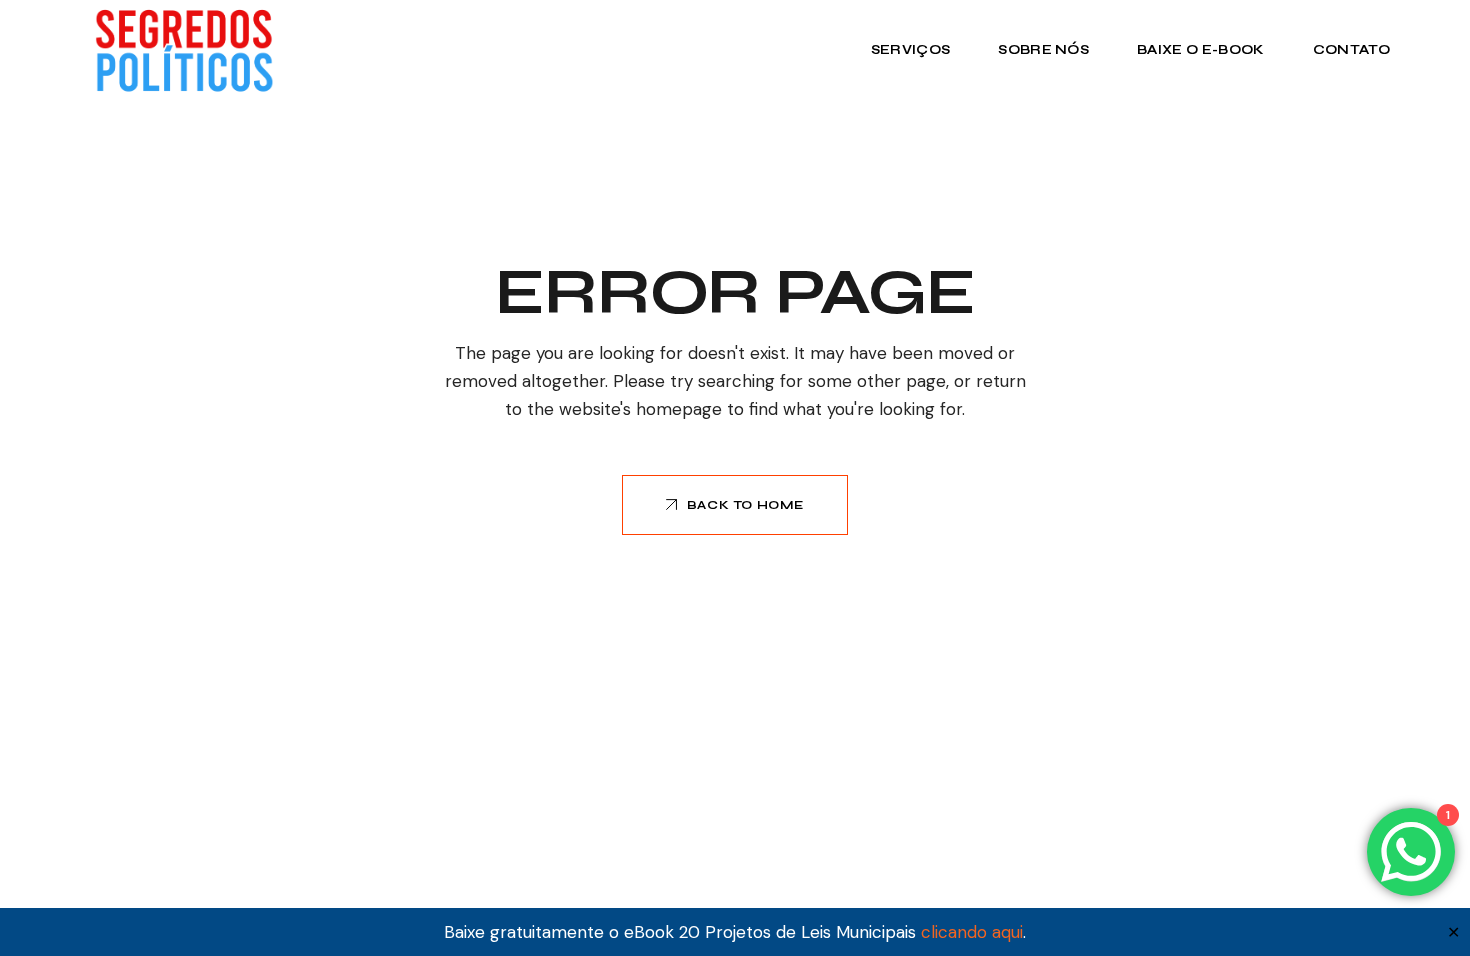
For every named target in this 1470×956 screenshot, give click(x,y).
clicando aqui (972, 932)
